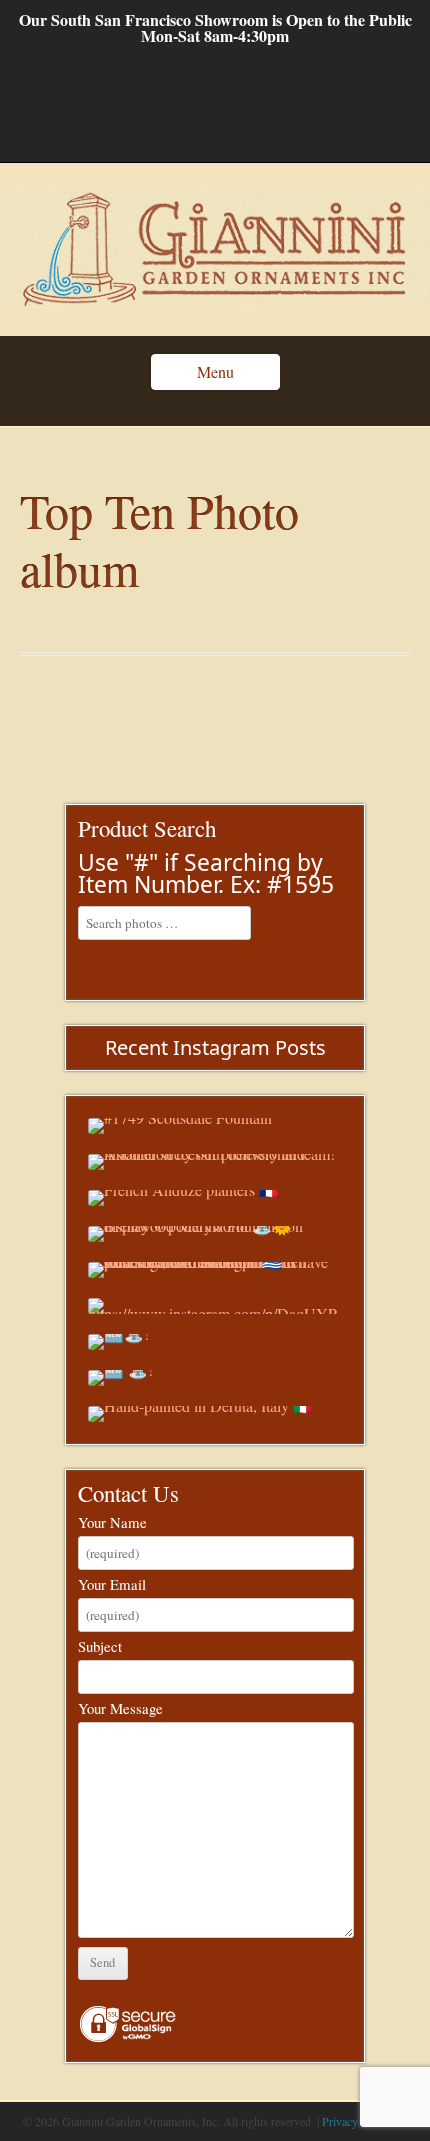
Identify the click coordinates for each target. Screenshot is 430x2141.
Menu (215, 371)
